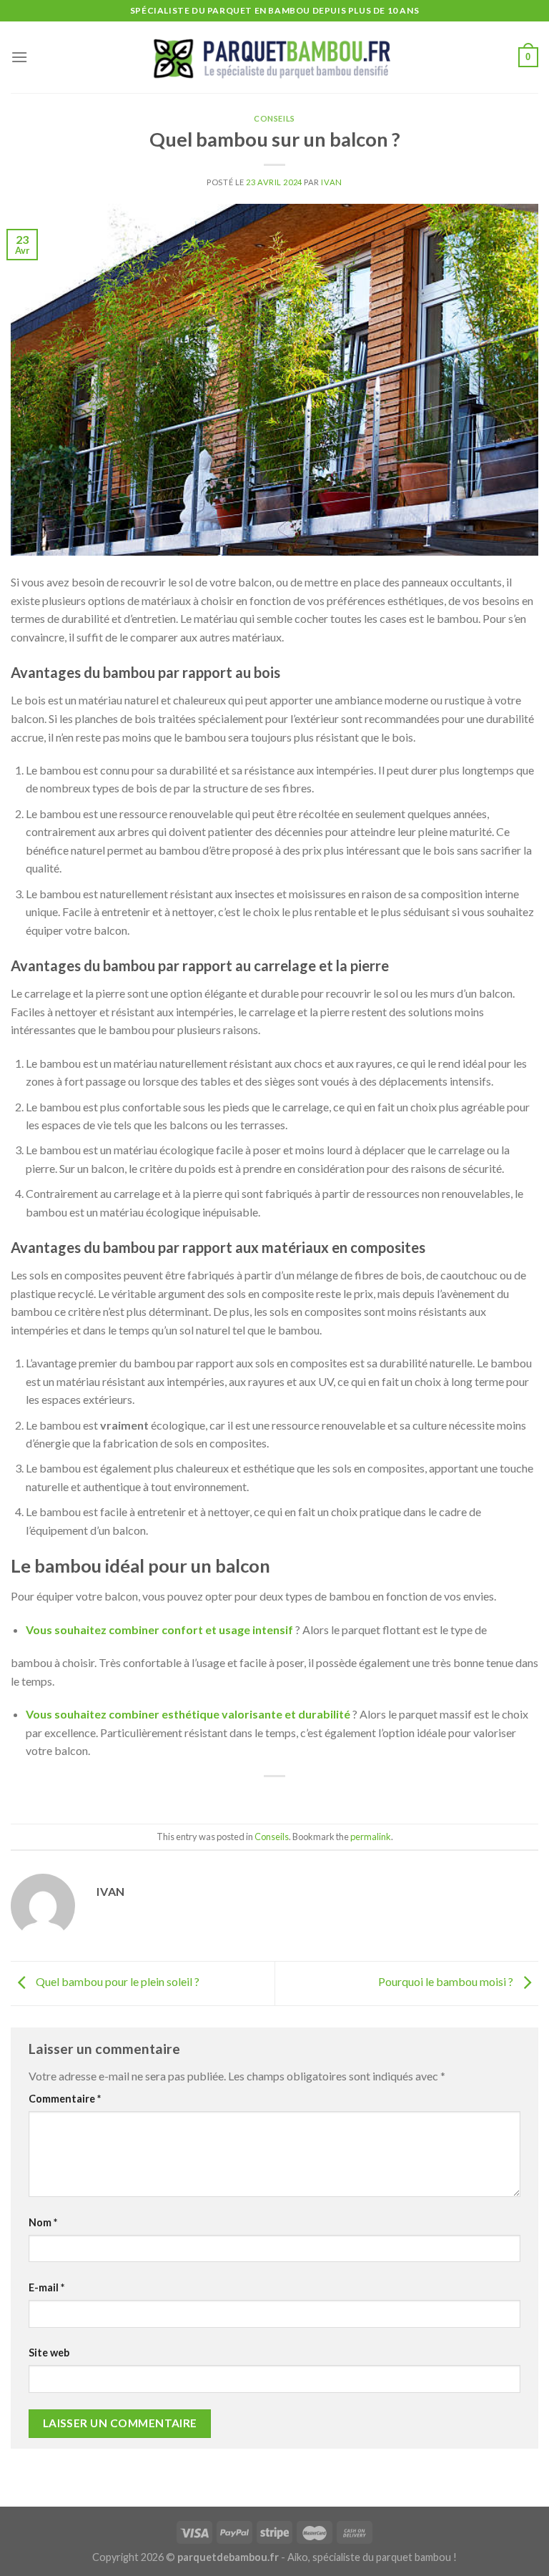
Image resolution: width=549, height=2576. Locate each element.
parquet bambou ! (416, 2557)
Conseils (274, 118)
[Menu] (19, 57)
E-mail (46, 2287)
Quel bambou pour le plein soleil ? (117, 1981)
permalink (371, 1837)
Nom (43, 2222)
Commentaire (65, 2099)
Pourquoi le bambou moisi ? (447, 1981)
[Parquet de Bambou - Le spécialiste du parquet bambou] (274, 58)
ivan (331, 182)
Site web (49, 2353)
